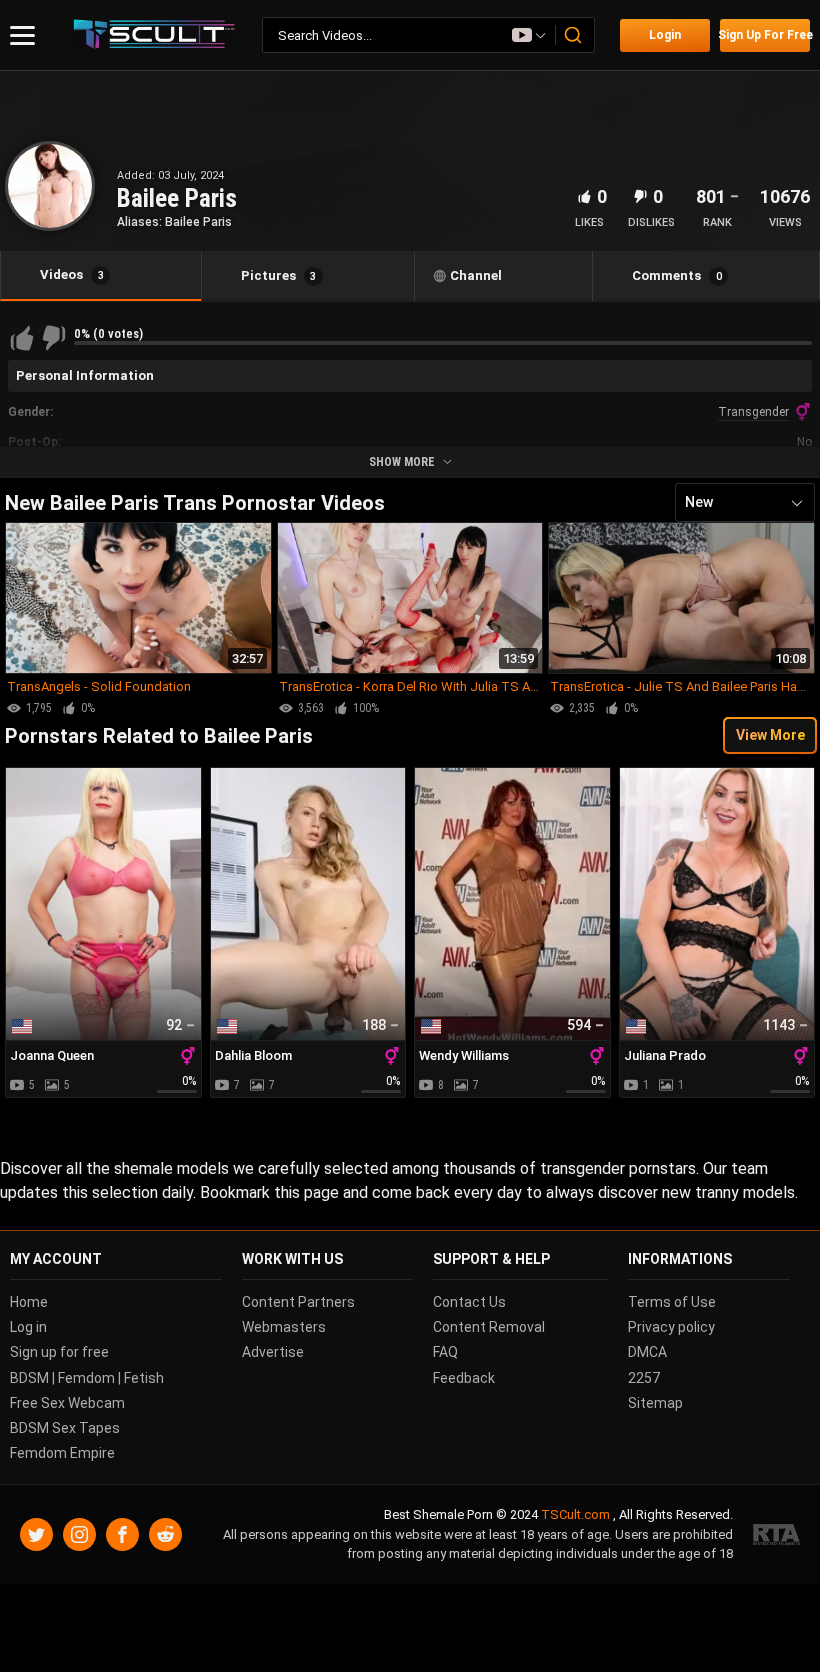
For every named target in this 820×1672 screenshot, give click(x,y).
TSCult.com (575, 1515)
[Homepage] (154, 35)
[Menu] (22, 35)
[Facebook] (122, 1534)
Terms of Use (672, 1302)
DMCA (647, 1353)
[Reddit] (165, 1534)
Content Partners (298, 1302)
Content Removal (489, 1327)
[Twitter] (36, 1534)
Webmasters (284, 1327)
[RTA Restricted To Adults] (777, 1535)
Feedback (464, 1378)
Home (29, 1302)
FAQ (445, 1353)
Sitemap (655, 1403)
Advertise (273, 1353)
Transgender (753, 412)
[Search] (574, 35)
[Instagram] (79, 1534)
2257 (644, 1378)
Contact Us (469, 1302)
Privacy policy (671, 1327)
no (804, 442)
